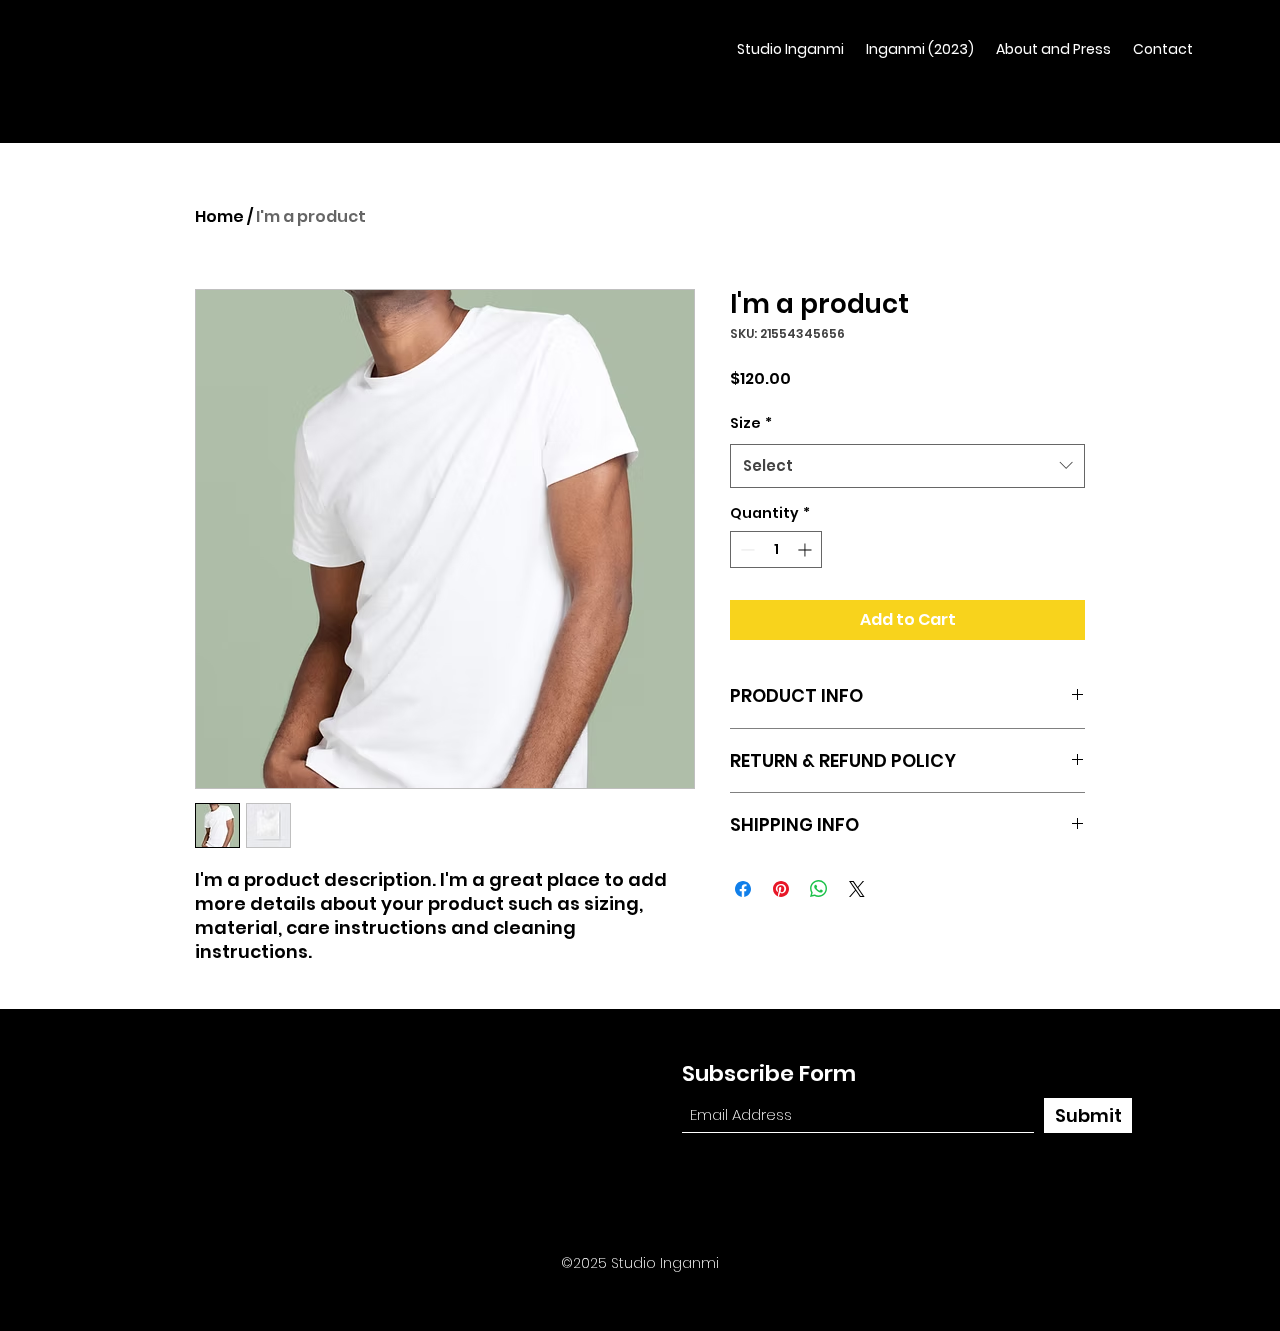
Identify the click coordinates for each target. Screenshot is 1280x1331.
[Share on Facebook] (743, 889)
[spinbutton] (776, 549)
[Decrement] (745, 549)
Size (751, 423)
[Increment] (806, 549)
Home (219, 216)
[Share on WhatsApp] (819, 889)
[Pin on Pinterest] (781, 889)
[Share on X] (857, 889)
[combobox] (907, 466)
